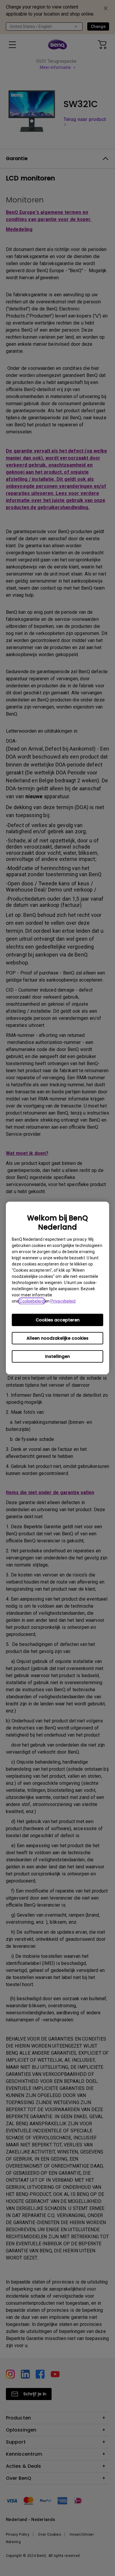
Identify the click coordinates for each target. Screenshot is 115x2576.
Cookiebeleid (32, 1301)
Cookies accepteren (58, 1320)
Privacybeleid (63, 1301)
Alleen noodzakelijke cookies (57, 1338)
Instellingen (57, 1356)
